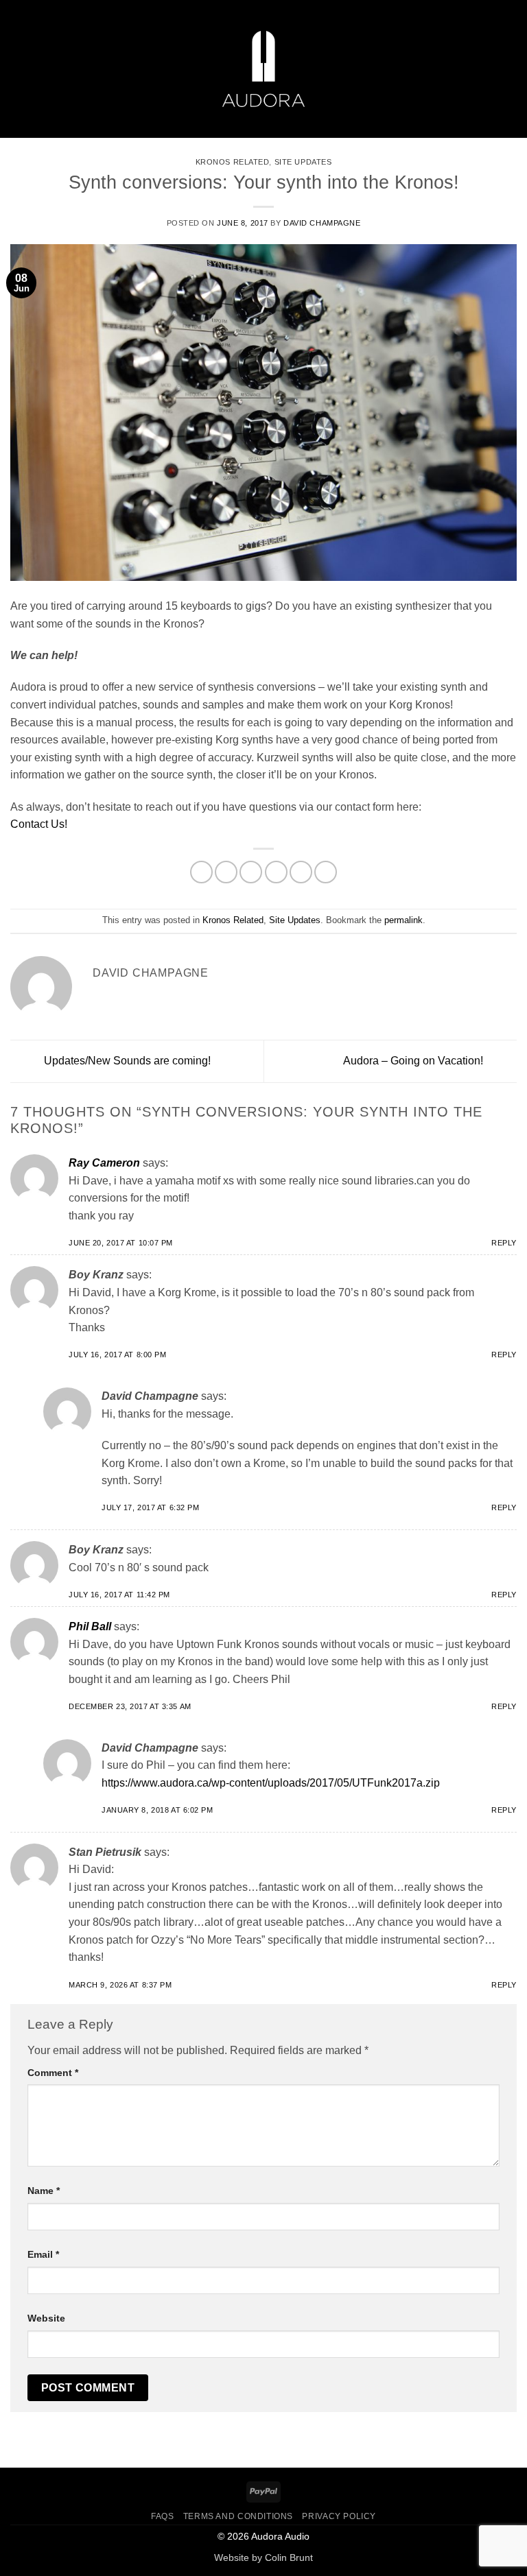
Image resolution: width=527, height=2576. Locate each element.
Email (43, 2254)
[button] (19, 69)
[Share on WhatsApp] (201, 872)
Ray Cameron (104, 1163)
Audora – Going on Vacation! (414, 1061)
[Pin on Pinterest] (301, 872)
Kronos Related (233, 162)
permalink (403, 920)
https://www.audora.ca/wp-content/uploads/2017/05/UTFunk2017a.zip (271, 1783)
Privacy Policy (339, 2516)
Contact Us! (39, 824)
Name (44, 2191)
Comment (53, 2073)
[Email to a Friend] (276, 872)
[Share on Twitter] (251, 872)
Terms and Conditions (238, 2516)
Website (46, 2318)
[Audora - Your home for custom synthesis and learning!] (263, 69)
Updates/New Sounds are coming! (126, 1061)
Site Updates (303, 162)
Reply (504, 1243)
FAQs (162, 2516)
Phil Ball (90, 1626)
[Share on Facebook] (226, 872)
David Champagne (322, 223)
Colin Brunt (289, 2557)
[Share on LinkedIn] (326, 872)
